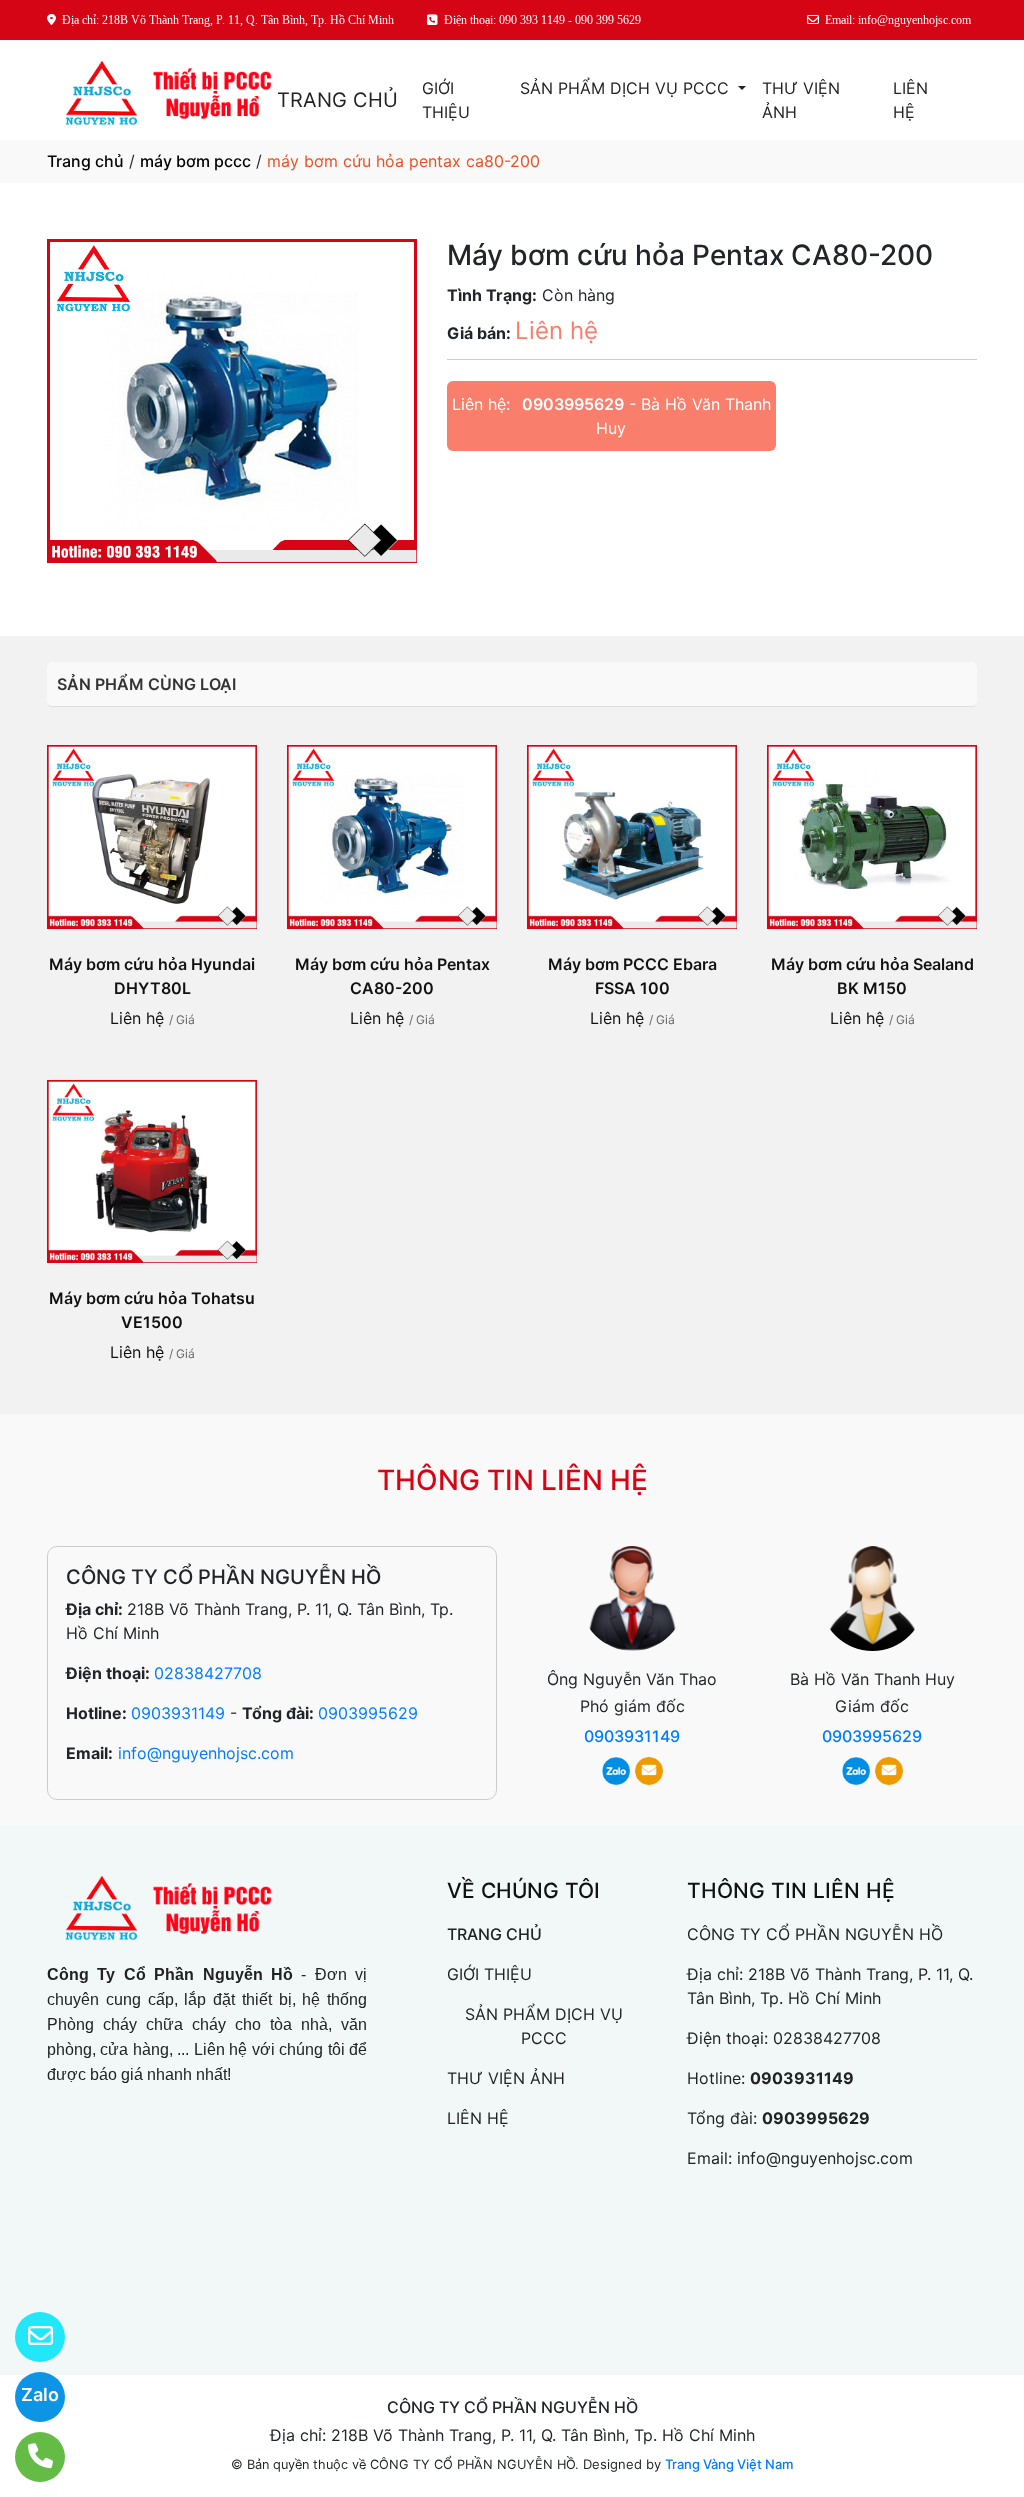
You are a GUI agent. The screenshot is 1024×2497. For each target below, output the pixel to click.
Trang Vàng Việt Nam (729, 2464)
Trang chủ (85, 161)
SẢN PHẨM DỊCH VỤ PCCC (627, 88)
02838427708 (208, 1673)
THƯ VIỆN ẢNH (801, 100)
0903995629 (573, 404)
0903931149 (178, 1713)
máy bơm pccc (195, 161)
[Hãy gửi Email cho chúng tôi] (27, 2337)
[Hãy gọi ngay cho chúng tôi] (27, 2457)
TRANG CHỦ (337, 100)
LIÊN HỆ (910, 100)
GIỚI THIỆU (446, 100)
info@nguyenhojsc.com (206, 1753)
